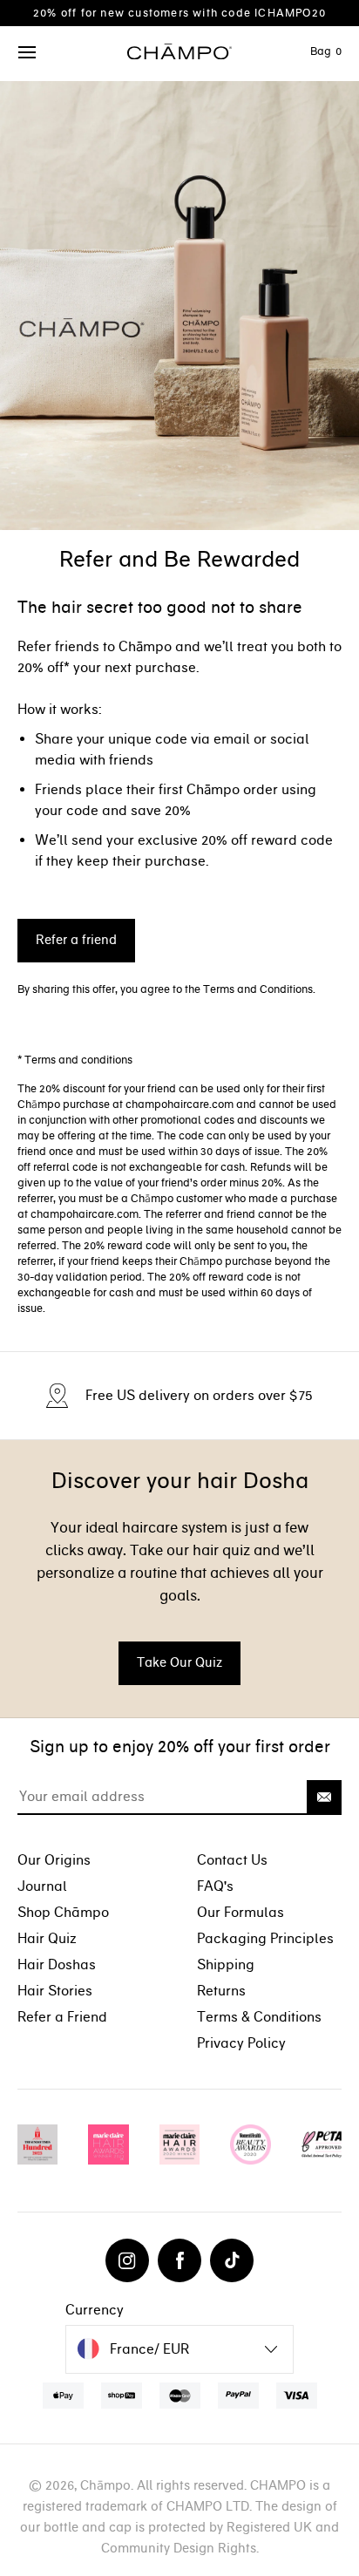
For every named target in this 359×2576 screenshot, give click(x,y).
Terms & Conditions (259, 2017)
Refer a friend (76, 940)
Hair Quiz (47, 1938)
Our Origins (54, 1860)
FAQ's (215, 1886)
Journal (42, 1886)
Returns (221, 1991)
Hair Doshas (57, 1964)
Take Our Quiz (179, 1662)
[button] (28, 53)
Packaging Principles (265, 1938)
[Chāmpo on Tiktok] (232, 2260)
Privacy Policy (241, 2043)
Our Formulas (240, 1912)
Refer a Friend (62, 2017)
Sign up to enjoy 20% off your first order (180, 1747)
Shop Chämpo (63, 1912)
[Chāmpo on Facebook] (179, 2260)
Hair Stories (55, 1991)
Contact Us (232, 1860)
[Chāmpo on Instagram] (127, 2260)
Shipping (226, 1964)
